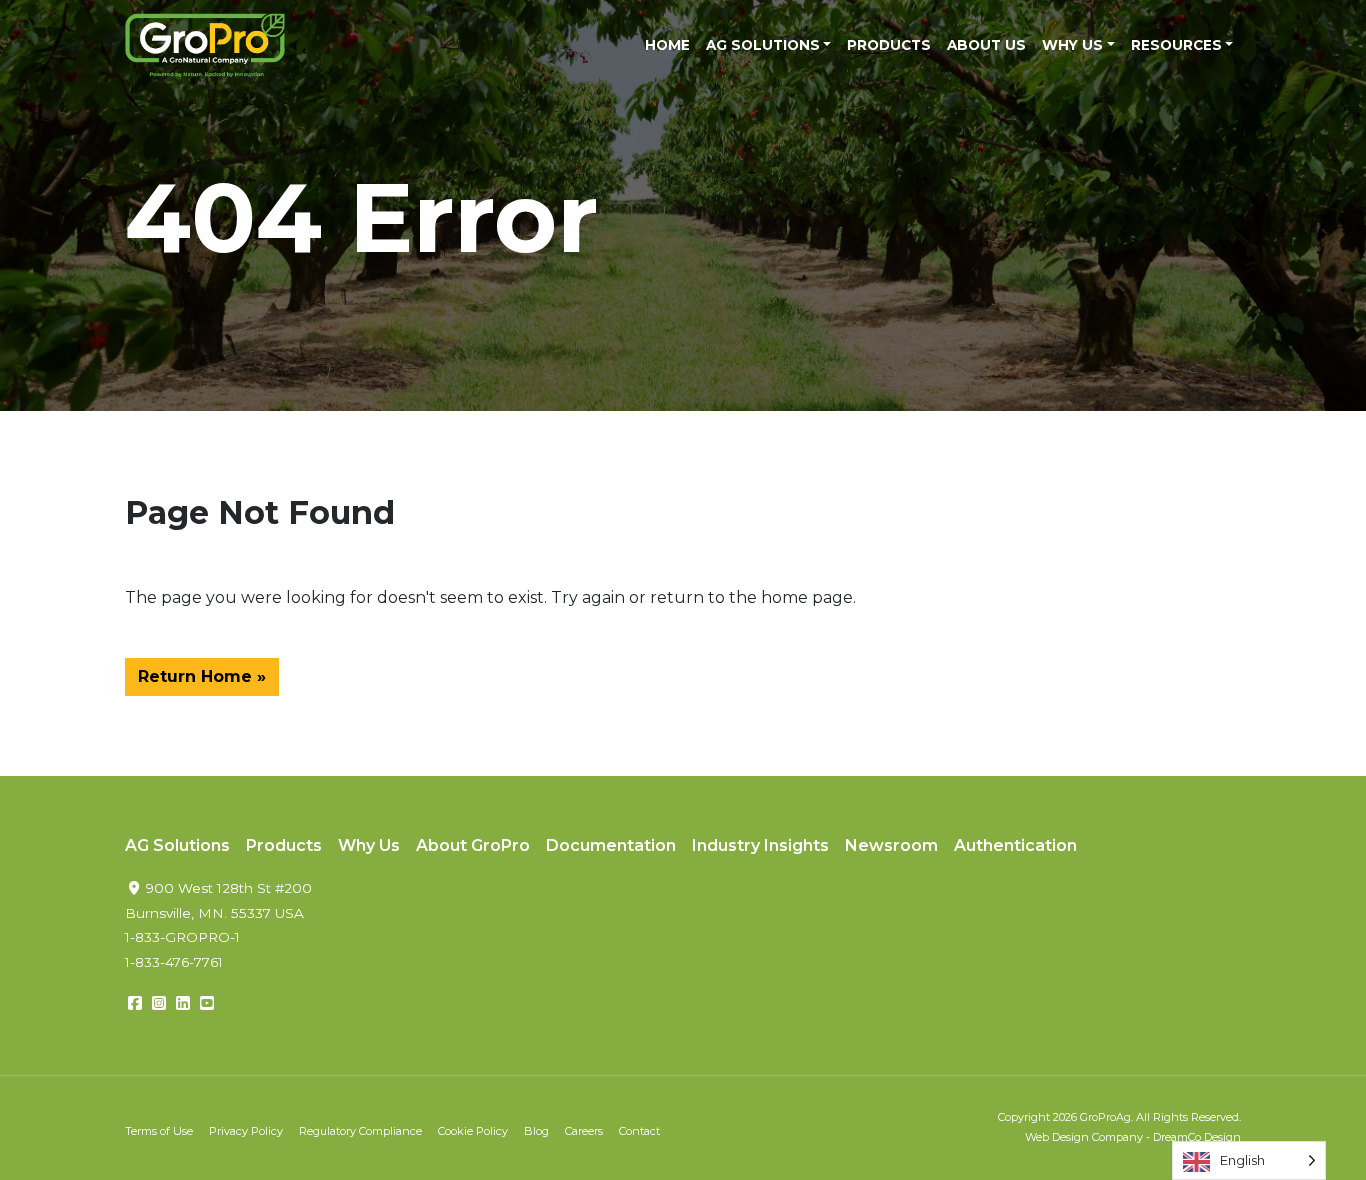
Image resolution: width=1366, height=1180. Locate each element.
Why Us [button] (1072, 45)
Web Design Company (1084, 1137)
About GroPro (473, 845)
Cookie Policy (473, 1131)
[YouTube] (207, 1003)
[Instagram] (159, 1003)
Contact (639, 1131)
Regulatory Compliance (360, 1131)
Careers (584, 1131)
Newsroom (891, 845)
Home (667, 45)
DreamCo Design (1197, 1137)
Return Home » (202, 676)
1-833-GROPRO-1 (182, 937)
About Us (986, 45)
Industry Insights (760, 845)
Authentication (1015, 845)
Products (889, 45)
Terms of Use (159, 1131)
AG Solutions (177, 845)
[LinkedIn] (183, 1003)
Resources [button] (1176, 45)
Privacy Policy (246, 1131)
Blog (536, 1131)
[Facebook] (135, 1003)
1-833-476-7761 (174, 962)
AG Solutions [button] (763, 45)
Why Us (369, 845)
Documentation (611, 845)
